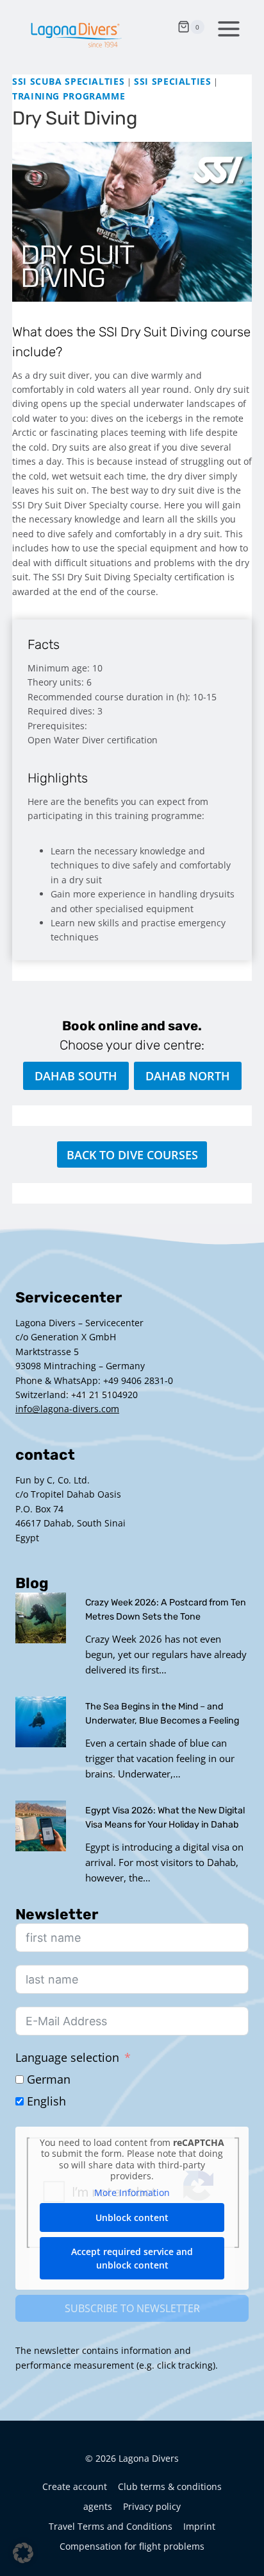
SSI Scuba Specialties (68, 81)
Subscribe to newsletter (132, 2308)
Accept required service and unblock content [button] (132, 2258)
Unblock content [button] (132, 2217)
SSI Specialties (172, 81)
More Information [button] (132, 2193)
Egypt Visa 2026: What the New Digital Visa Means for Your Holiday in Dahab (165, 1818)
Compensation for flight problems (132, 2546)
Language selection (67, 2057)
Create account (75, 2486)
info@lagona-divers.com (67, 1409)
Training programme (69, 96)
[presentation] (41, 1618)
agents (98, 2506)
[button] (23, 2553)
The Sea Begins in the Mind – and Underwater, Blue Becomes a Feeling (162, 1714)
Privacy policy (152, 2506)
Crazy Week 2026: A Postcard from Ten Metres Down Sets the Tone (166, 1610)
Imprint (199, 2526)
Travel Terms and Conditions (111, 2526)
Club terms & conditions (170, 2486)
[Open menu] (226, 27)
